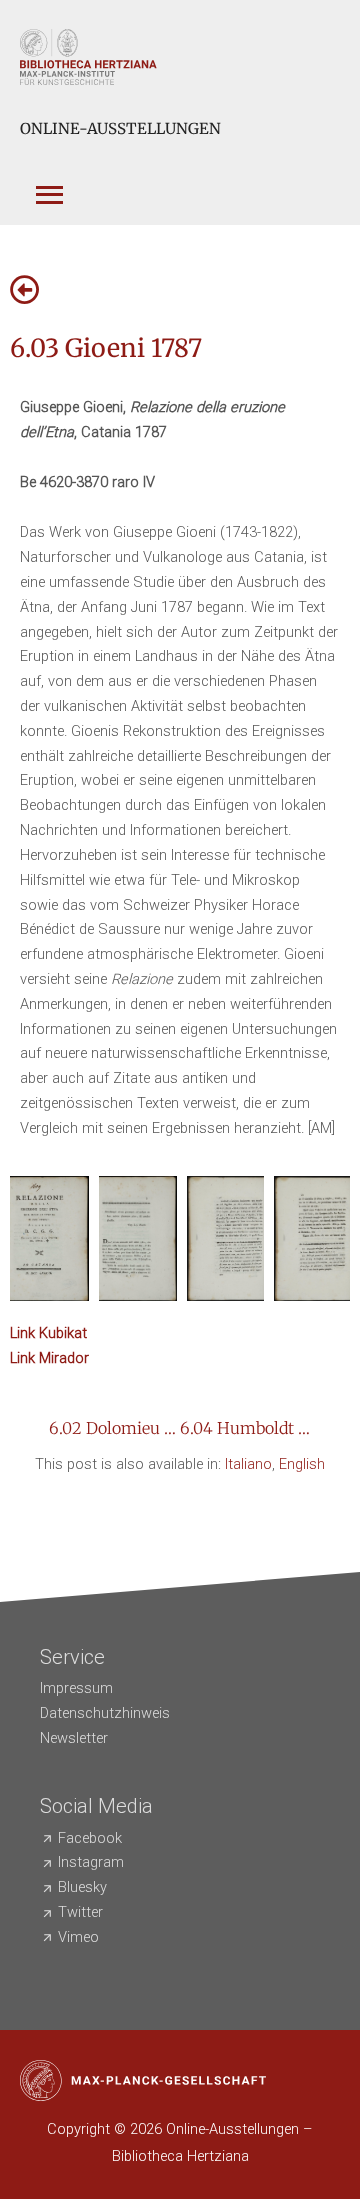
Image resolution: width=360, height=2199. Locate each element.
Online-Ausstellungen (120, 128)
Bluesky (82, 1887)
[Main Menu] (44, 184)
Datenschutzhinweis (105, 1713)
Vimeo (78, 1937)
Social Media (96, 1806)
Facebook (90, 1838)
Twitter (80, 1912)
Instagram (91, 1862)
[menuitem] (248, 1464)
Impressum (76, 1688)
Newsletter (74, 1738)
